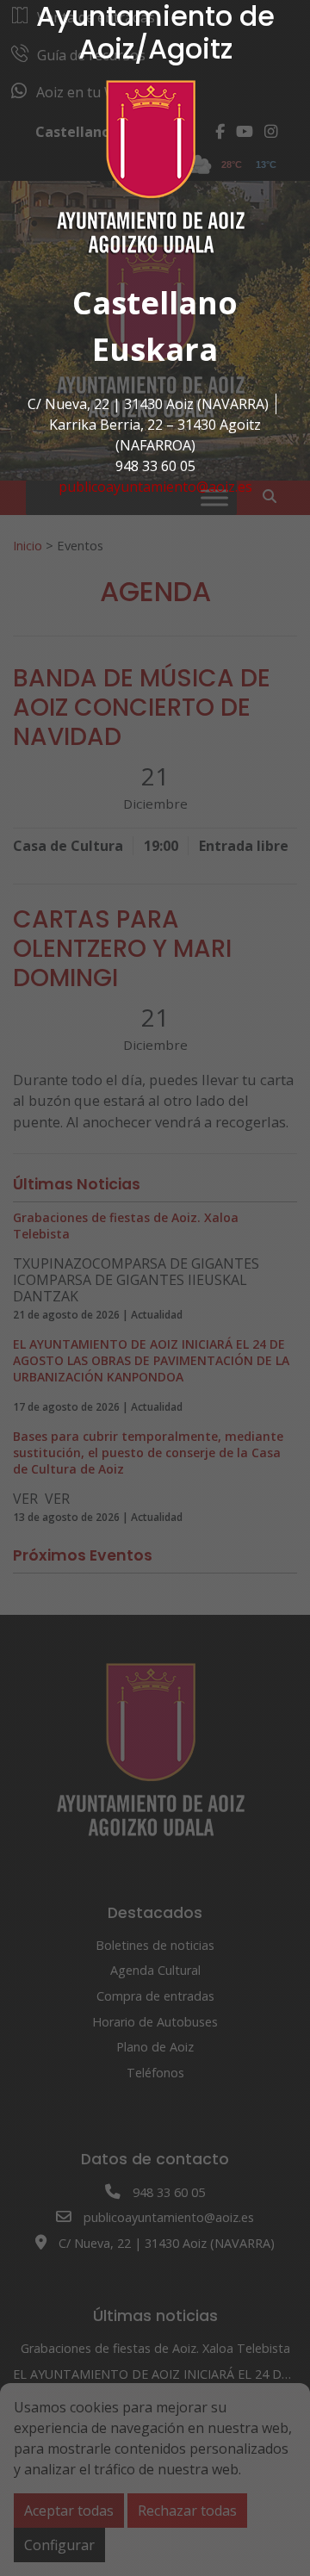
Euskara (155, 349)
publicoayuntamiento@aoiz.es (155, 487)
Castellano (155, 303)
